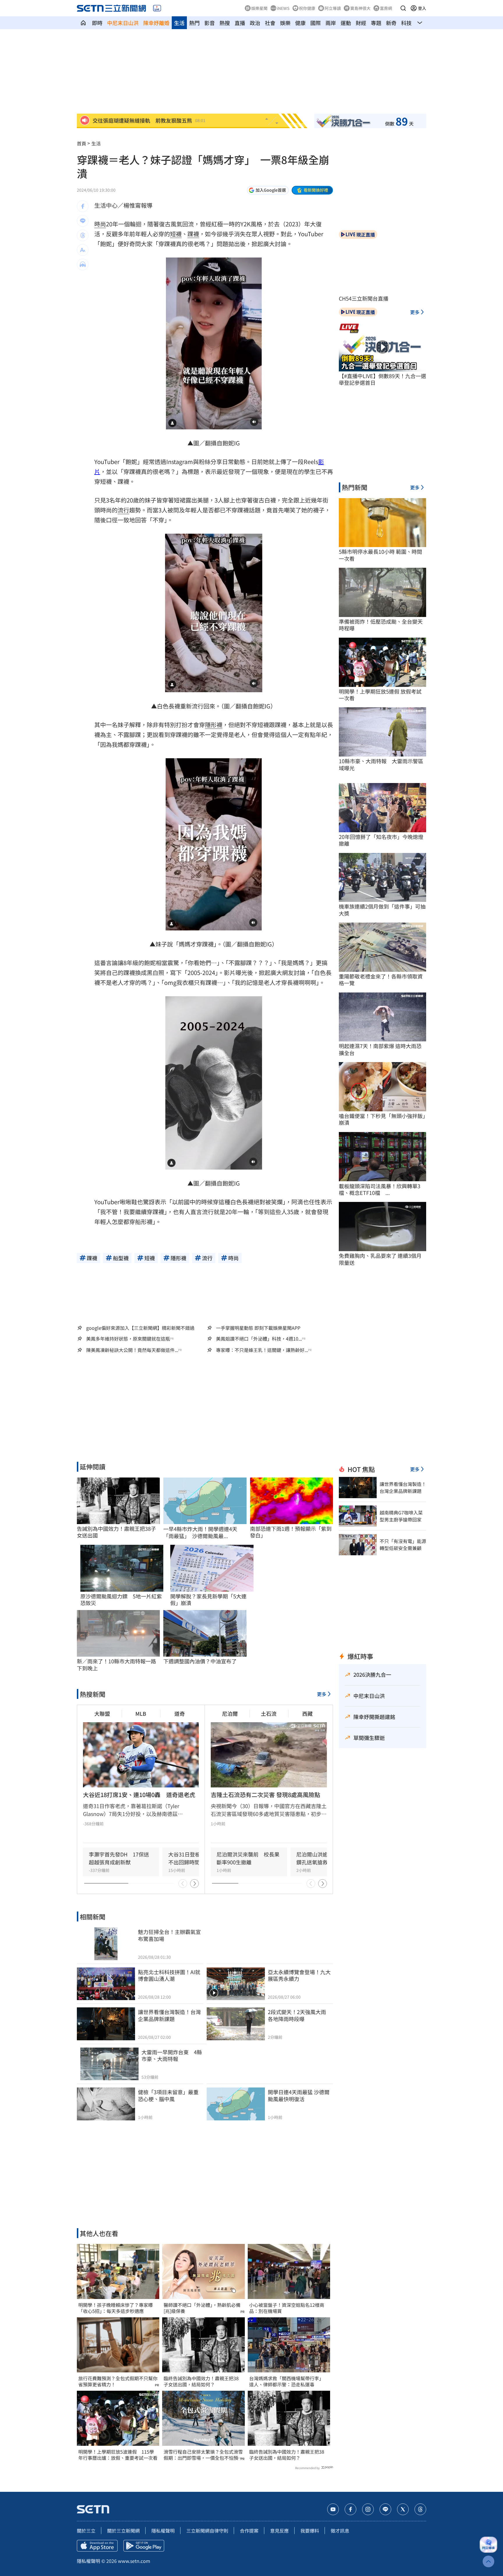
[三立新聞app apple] (97, 2546)
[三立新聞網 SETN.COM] (83, 23)
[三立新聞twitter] (403, 2509)
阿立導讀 (333, 8)
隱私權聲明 (163, 2531)
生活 (179, 23)
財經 (361, 23)
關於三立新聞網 (123, 2531)
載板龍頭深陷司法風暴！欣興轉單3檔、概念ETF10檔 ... (380, 1190)
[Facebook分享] (83, 206)
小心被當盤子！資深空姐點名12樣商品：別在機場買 (287, 2308)
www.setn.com (134, 2561)
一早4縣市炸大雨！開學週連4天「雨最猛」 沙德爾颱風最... (200, 1532)
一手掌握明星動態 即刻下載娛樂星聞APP (258, 1328)
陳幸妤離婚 (156, 23)
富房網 (386, 8)
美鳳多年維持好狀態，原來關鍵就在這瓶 (128, 1339)
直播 (240, 23)
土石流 (269, 1713)
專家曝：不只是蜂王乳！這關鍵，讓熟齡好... (262, 1350)
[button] (403, 8)
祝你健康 (307, 8)
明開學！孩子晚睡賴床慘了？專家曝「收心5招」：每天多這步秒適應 (116, 2308)
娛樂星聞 (259, 8)
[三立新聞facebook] (350, 2509)
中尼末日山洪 (123, 23)
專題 (376, 23)
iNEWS (283, 8)
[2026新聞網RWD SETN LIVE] (157, 8)
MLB (141, 1713)
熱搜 (225, 23)
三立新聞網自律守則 (207, 2531)
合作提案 (249, 2531)
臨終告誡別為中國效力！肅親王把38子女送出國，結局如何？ (201, 2381)
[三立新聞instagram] (368, 2509)
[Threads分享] (83, 235)
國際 (316, 23)
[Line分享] (83, 221)
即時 (97, 23)
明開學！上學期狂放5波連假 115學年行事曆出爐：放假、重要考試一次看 (118, 2455)
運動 (346, 23)
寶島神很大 (360, 8)
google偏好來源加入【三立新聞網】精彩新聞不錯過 (140, 1328)
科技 (406, 23)
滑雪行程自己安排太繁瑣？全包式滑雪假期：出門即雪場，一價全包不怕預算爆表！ (203, 2455)
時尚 (100, 224)
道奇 (180, 1713)
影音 (210, 23)
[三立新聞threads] (420, 2509)
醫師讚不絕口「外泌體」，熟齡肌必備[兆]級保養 (202, 2308)
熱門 (194, 23)
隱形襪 (214, 725)
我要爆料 (310, 2531)
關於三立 (86, 2531)
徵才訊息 (340, 2531)
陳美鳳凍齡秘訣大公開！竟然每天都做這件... (132, 1350)
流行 (123, 510)
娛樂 (285, 23)
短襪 (176, 234)
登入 (422, 8)
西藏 (307, 1713)
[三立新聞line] (385, 2509)
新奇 (391, 23)
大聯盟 (102, 1713)
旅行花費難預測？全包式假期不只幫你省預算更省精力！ (118, 2381)
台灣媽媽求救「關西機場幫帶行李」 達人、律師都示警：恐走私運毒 (288, 2381)
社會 (270, 23)
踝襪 (193, 234)
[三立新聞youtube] (333, 2509)
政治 (255, 23)
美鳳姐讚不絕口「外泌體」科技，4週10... (259, 1339)
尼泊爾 (230, 1713)
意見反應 (279, 2531)
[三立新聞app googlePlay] (144, 2546)
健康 (300, 23)
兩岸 (331, 23)
